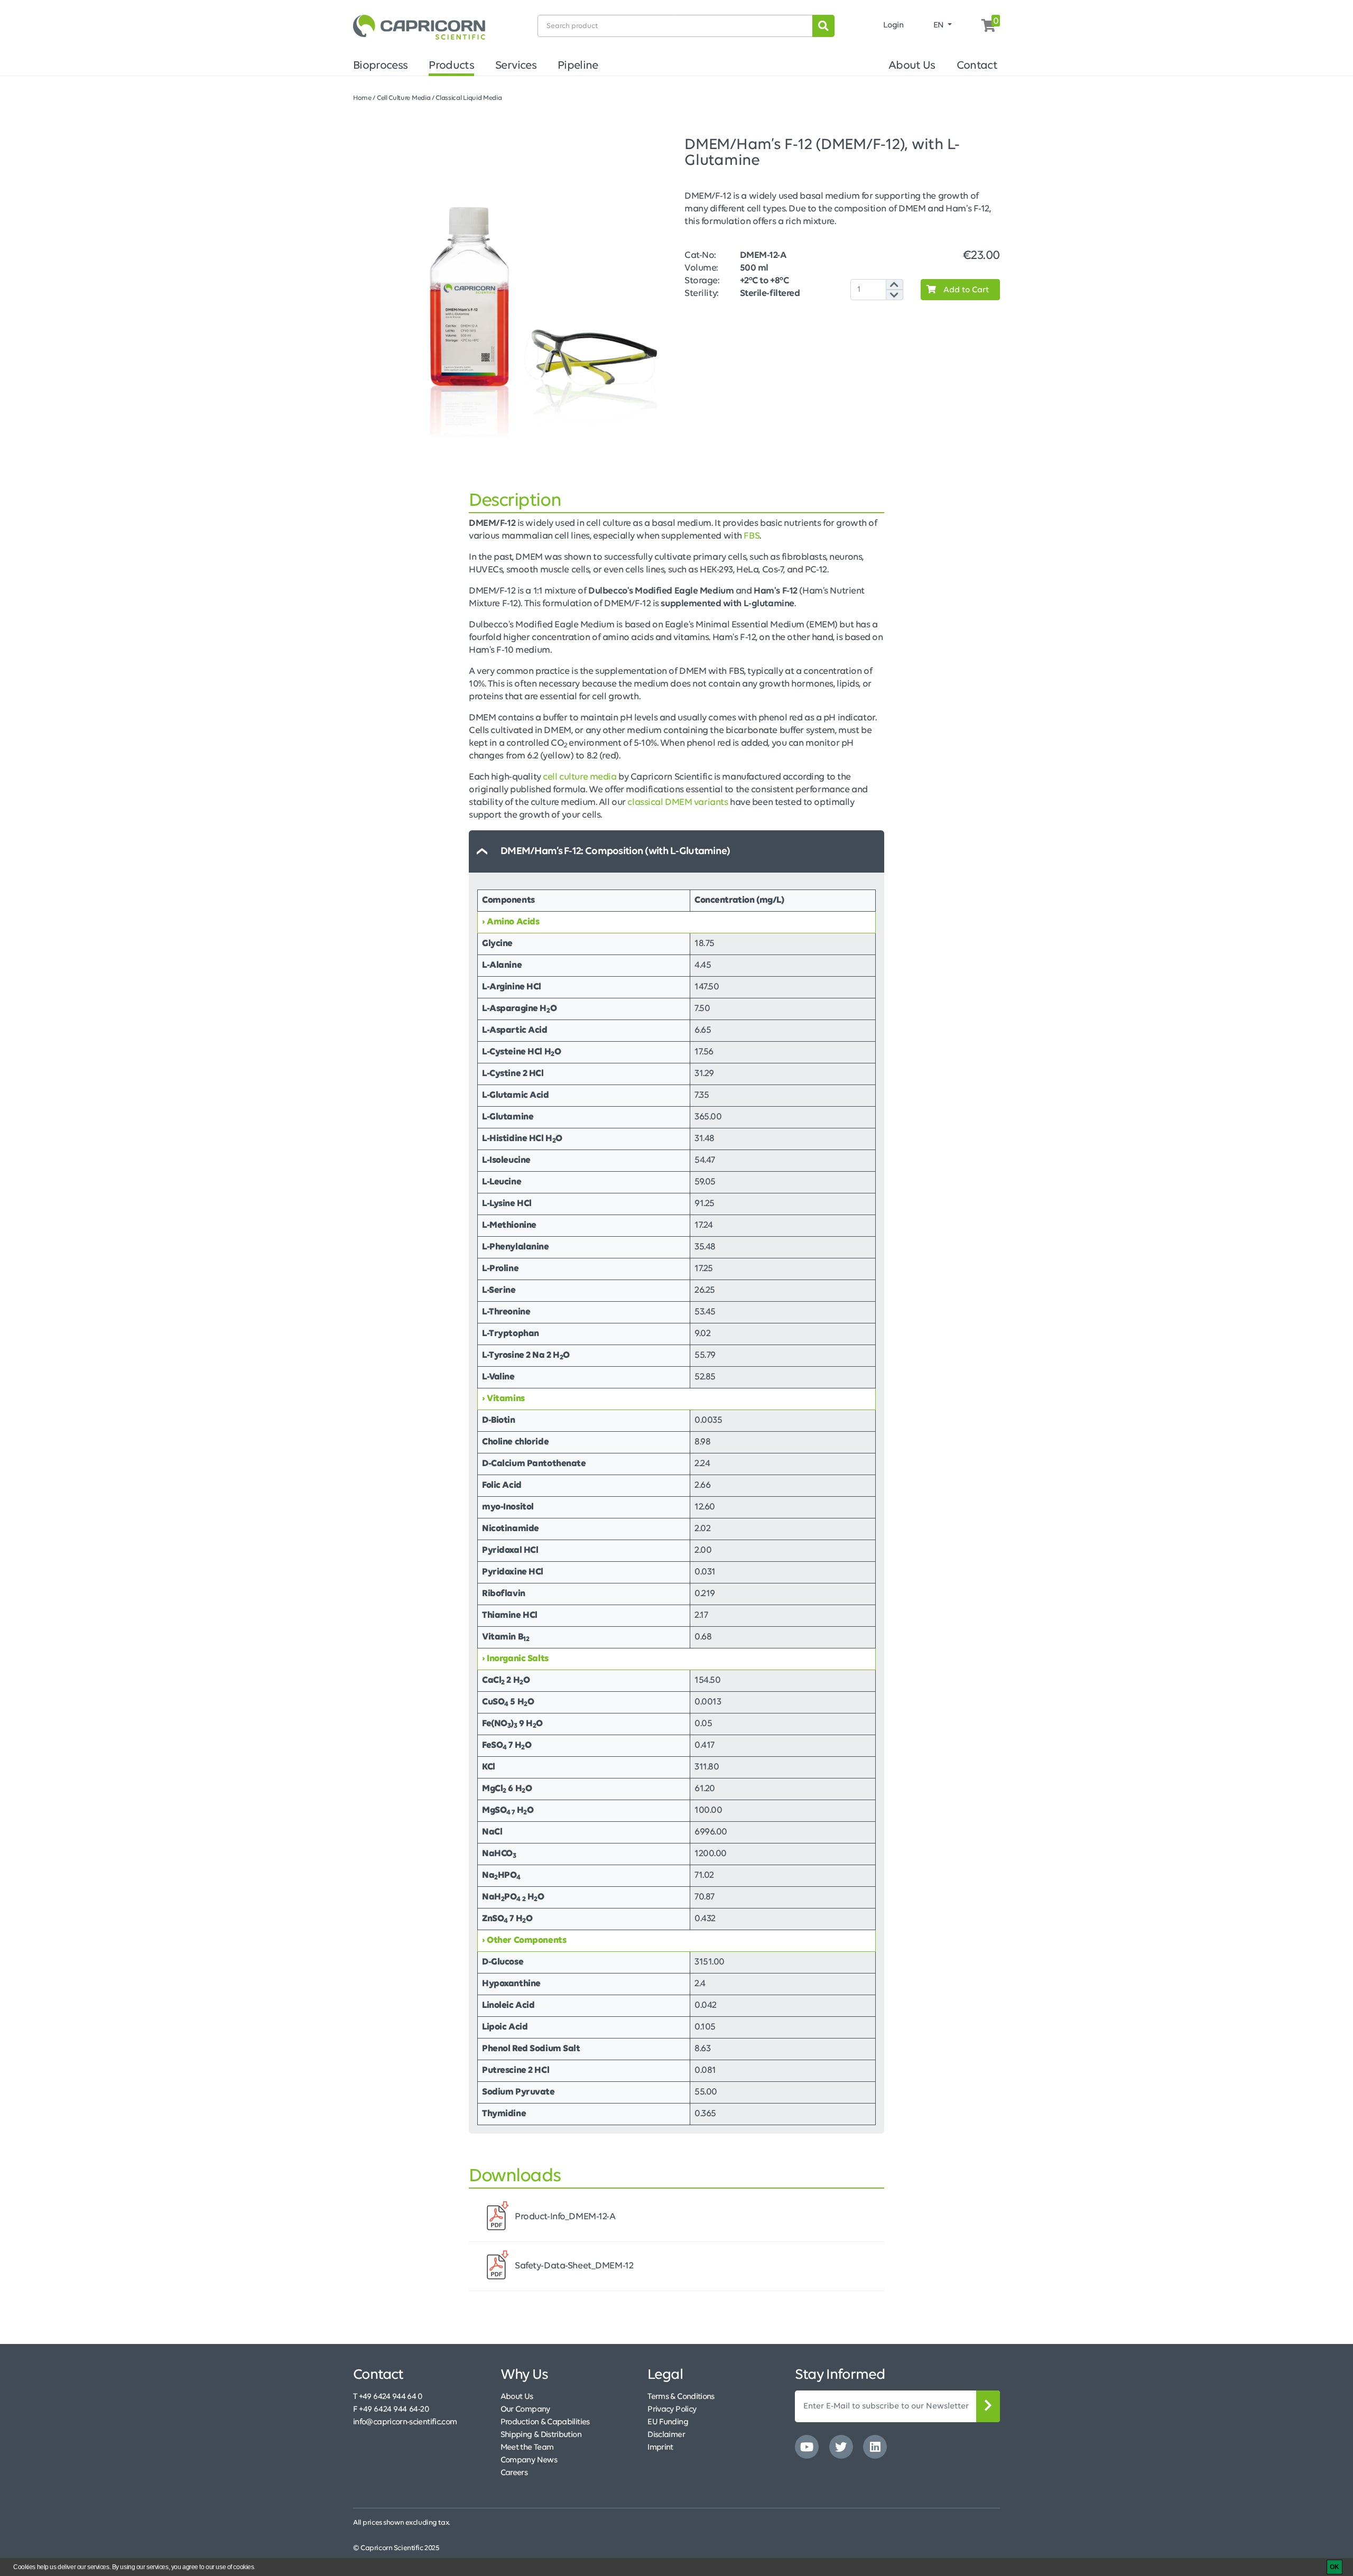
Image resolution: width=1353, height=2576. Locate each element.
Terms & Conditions (681, 2397)
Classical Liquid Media (469, 98)
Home (362, 98)
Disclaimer (666, 2435)
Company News (529, 2460)
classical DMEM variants (678, 803)
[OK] (1335, 2567)
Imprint (660, 2448)
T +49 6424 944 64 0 (388, 2397)
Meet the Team (527, 2448)
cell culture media (580, 777)
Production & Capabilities (545, 2422)
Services (516, 66)
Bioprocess (380, 66)
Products (451, 66)
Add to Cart (965, 290)
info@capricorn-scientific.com (405, 2422)
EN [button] (940, 25)
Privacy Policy (672, 2410)
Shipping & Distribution (541, 2435)
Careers (514, 2473)
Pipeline (578, 66)
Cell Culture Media (404, 98)
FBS (752, 536)
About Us (912, 66)
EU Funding (668, 2422)
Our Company (525, 2410)
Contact (977, 66)
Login (893, 25)
